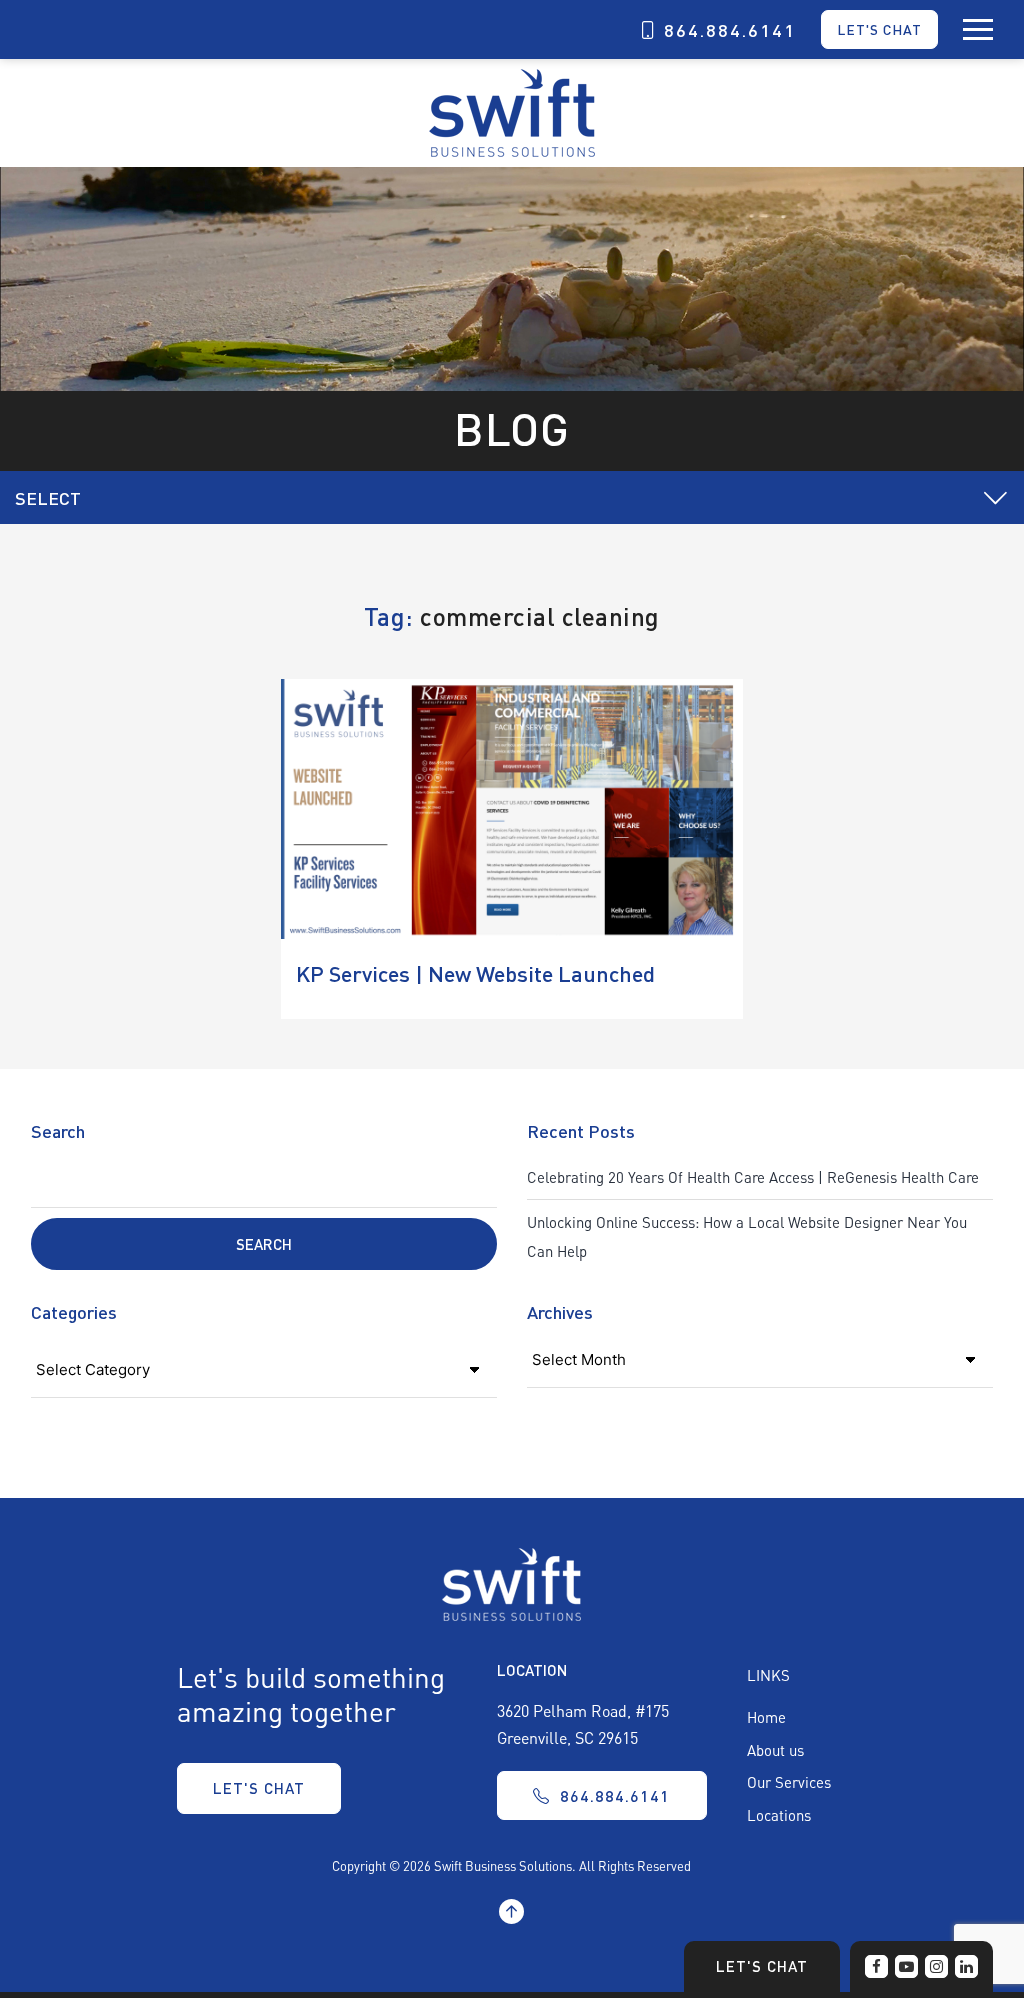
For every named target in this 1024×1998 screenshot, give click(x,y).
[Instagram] (936, 1966)
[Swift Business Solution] (511, 1582)
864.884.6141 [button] (615, 1795)
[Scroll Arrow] (511, 1913)
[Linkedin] (966, 1966)
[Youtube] (906, 1966)
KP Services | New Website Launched (475, 973)
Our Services (789, 1782)
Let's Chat (879, 29)
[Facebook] (876, 1966)
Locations (779, 1815)
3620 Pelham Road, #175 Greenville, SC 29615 (583, 1724)
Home (766, 1717)
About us (775, 1750)
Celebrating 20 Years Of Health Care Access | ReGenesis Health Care (753, 1177)
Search (58, 1130)
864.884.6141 (730, 30)
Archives (560, 1311)
